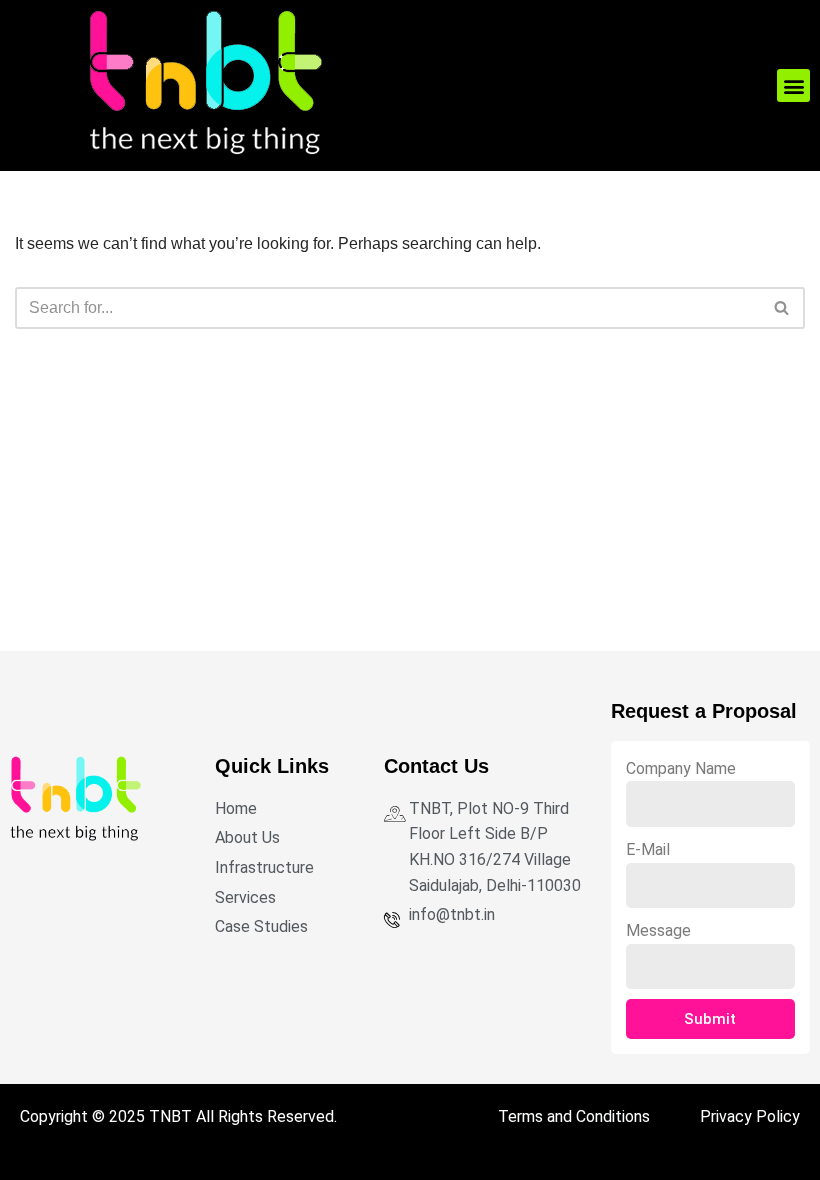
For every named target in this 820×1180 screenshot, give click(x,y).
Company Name (681, 768)
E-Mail (648, 849)
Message (658, 930)
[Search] (782, 308)
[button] (793, 85)
